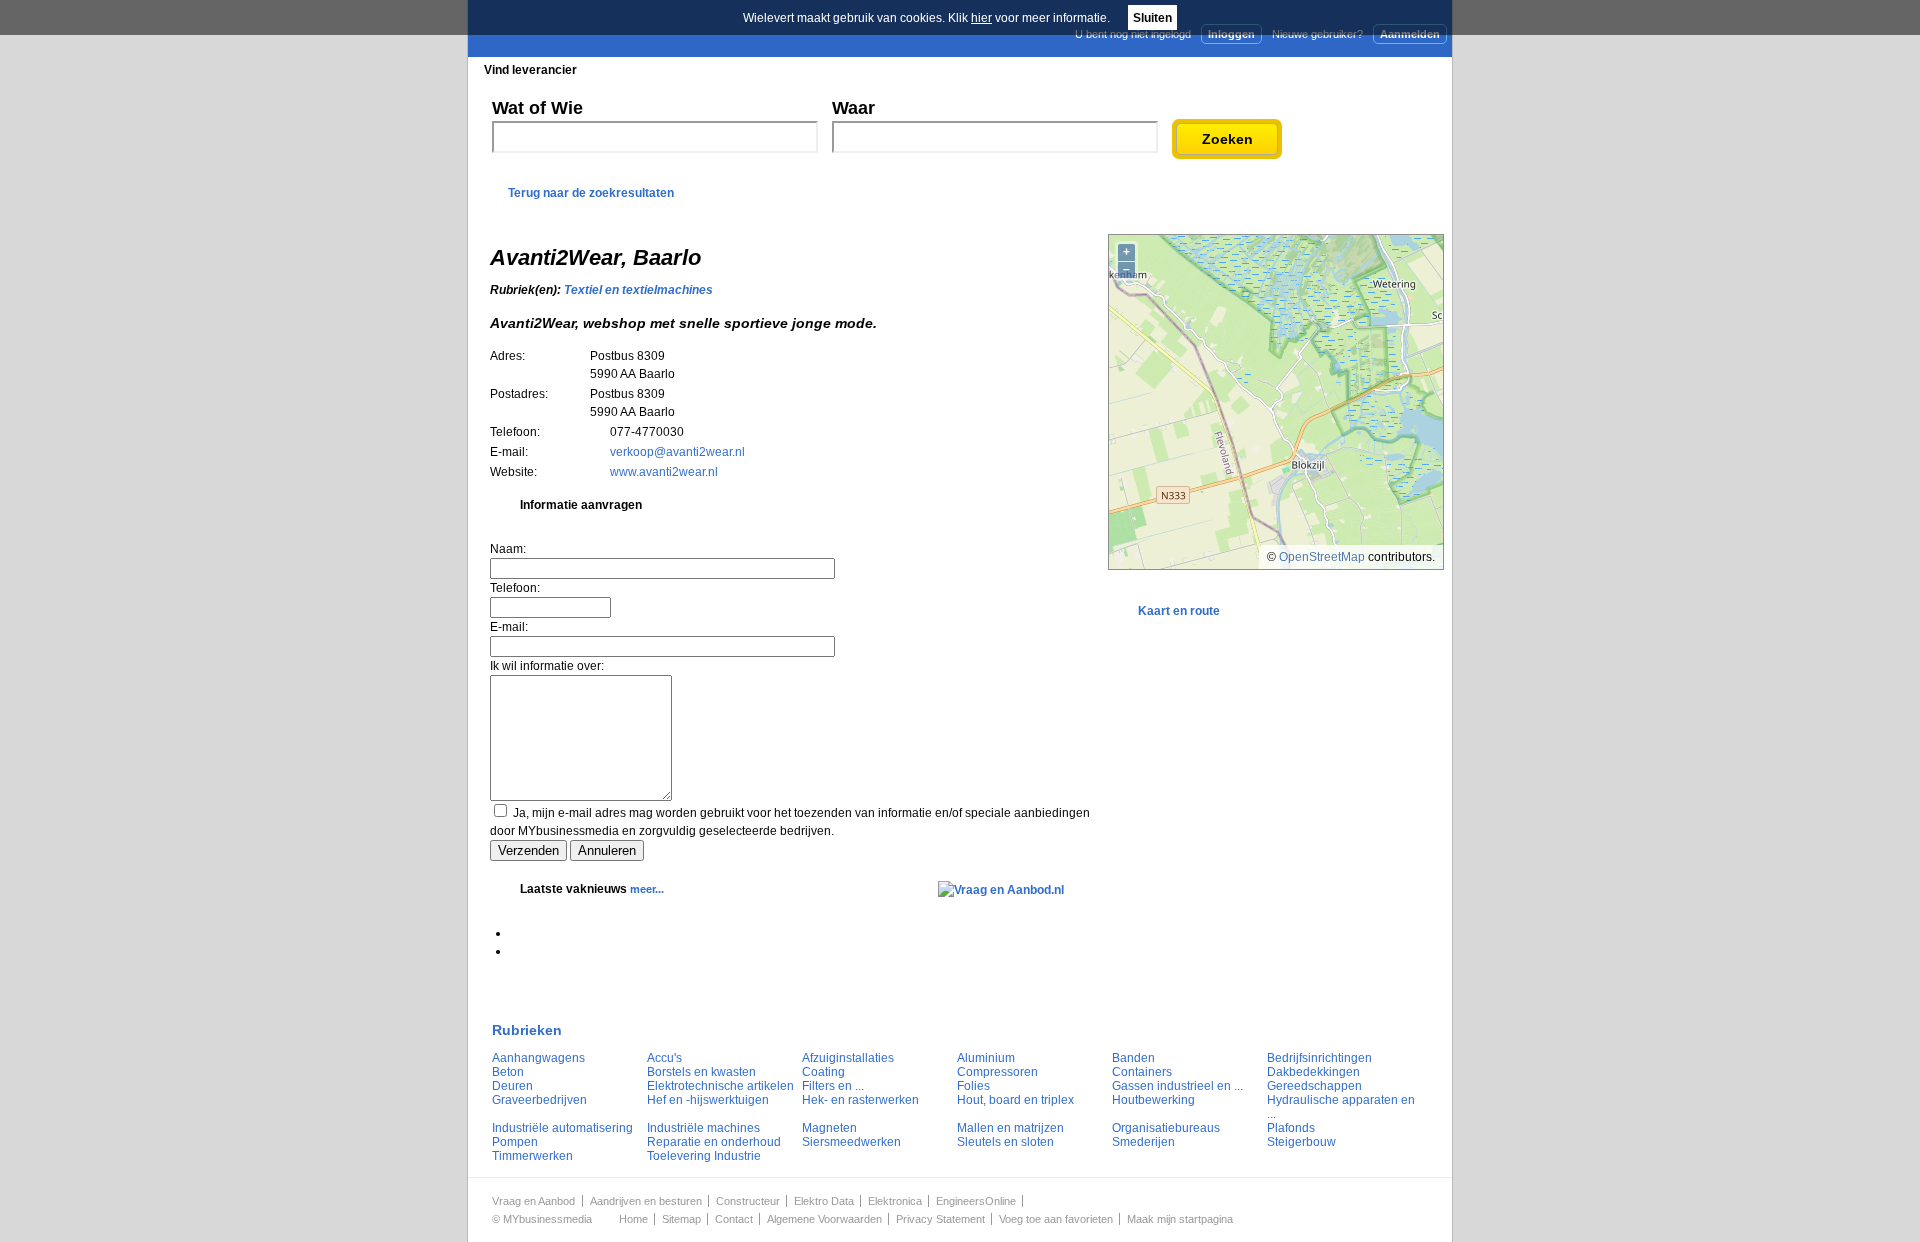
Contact (734, 1219)
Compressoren (997, 1072)
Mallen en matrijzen (1010, 1128)
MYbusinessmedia (547, 1219)
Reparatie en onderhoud (714, 1142)
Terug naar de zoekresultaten (591, 193)
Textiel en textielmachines (638, 290)
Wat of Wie (537, 108)
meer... (647, 889)
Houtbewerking (1153, 1100)
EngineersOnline (976, 1201)
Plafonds (1291, 1128)
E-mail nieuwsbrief (1112, 69)
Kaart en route (1179, 611)
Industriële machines (703, 1128)
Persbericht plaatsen (1378, 69)
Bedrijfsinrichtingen (1319, 1058)
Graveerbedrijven (539, 1100)
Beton (508, 1072)
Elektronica (895, 1201)
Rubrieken (527, 1030)
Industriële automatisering (562, 1128)
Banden (1133, 1058)
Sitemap (681, 1219)
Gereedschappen (1314, 1086)
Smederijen (1143, 1142)
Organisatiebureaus (1166, 1128)
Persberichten (956, 70)
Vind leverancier (530, 70)
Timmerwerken (532, 1156)
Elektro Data (824, 1201)
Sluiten (1152, 18)
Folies (973, 1086)
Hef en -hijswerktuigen (708, 1100)
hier (981, 18)
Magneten (829, 1128)
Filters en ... (833, 1086)
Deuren (512, 1086)
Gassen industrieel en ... (1177, 1086)
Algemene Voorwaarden (824, 1219)
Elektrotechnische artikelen (720, 1086)
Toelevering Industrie (704, 1156)
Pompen (515, 1142)
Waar (853, 108)
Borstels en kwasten (701, 1072)
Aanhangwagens (538, 1058)
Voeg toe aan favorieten (1056, 1219)
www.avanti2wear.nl (664, 472)
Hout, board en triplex (1015, 1100)
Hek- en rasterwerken (860, 1100)
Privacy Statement (940, 1219)
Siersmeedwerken (851, 1142)
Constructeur (748, 1201)
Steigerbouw (1301, 1142)
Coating (823, 1072)
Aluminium (986, 1058)
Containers (1142, 1072)
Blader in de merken (826, 70)
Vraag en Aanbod (533, 1201)
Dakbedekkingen (1313, 1072)
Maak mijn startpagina (1180, 1219)
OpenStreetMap (1322, 557)
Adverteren (1238, 69)
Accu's (664, 1058)
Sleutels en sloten (1005, 1142)
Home (633, 1219)
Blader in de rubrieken (674, 70)
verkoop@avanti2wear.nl (677, 452)
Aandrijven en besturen (646, 1201)
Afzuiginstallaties (848, 1058)
